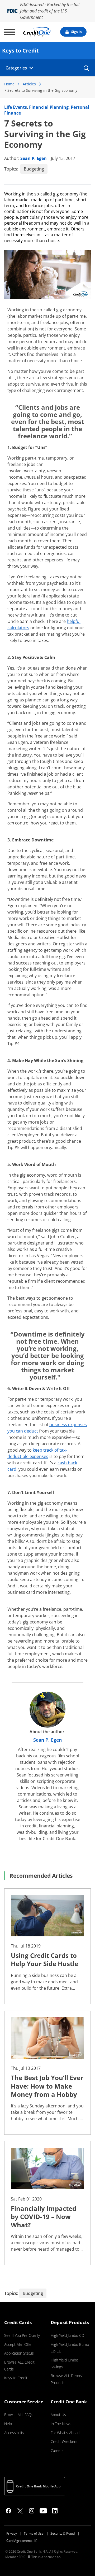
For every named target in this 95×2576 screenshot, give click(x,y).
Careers (57, 2450)
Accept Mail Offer (18, 2344)
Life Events (16, 107)
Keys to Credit (16, 2378)
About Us (58, 2415)
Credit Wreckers (64, 2441)
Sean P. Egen (34, 158)
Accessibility (14, 2433)
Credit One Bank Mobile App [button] (38, 2486)
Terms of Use (34, 2533)
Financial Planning (49, 107)
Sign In (77, 32)
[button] (86, 72)
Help (8, 2424)
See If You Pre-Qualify (22, 2335)
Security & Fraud (63, 2533)
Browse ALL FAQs (19, 2415)
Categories (16, 68)
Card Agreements (19, 2541)
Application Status (19, 2353)
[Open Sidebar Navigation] (9, 32)
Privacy (12, 2533)
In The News (61, 2424)
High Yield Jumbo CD (67, 2335)
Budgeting (34, 169)
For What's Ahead (65, 2433)
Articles (29, 84)
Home (9, 84)
